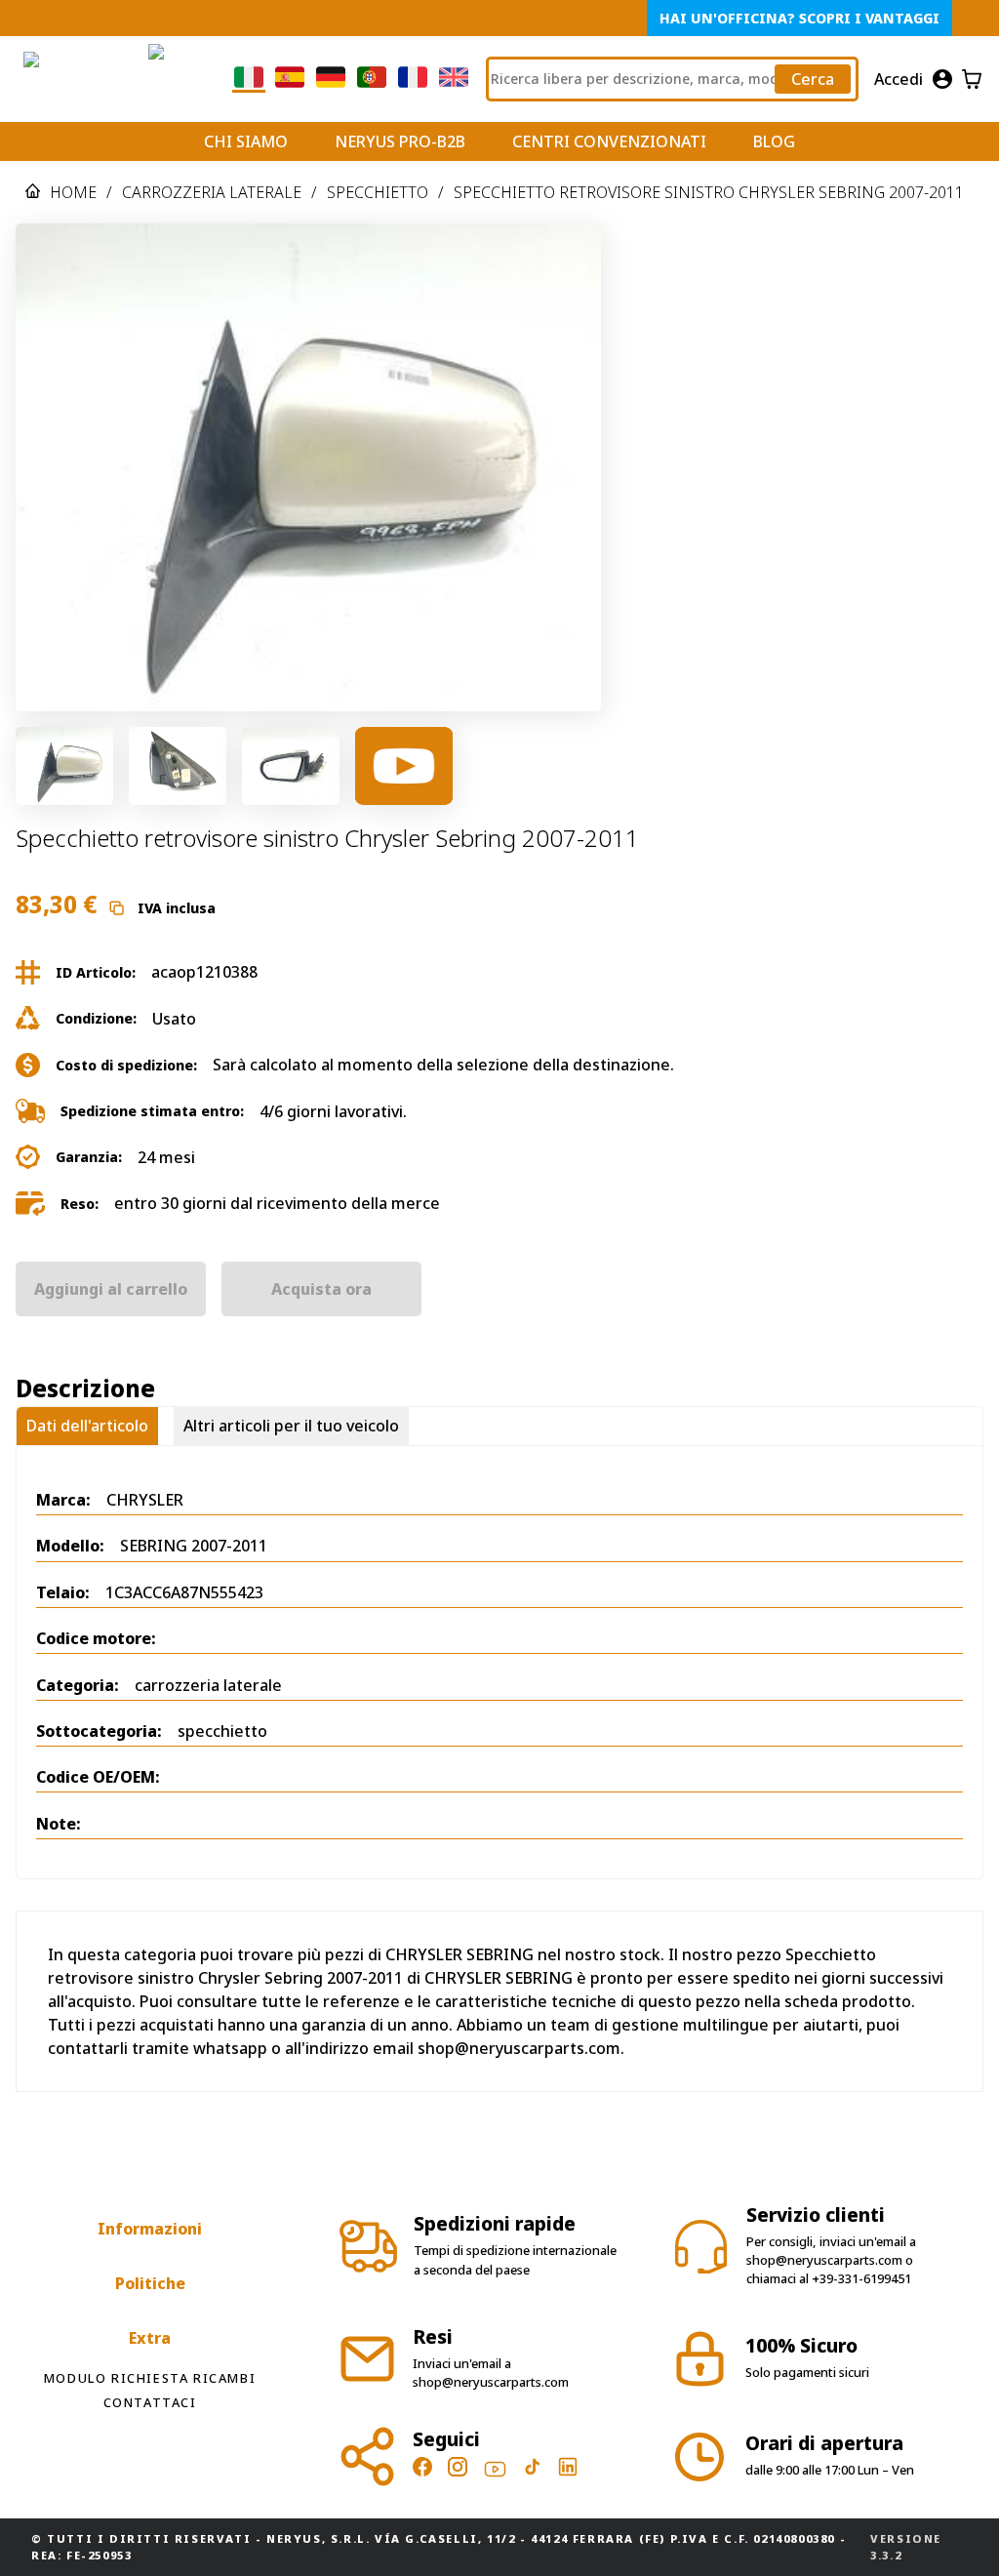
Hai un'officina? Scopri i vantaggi (799, 18)
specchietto (378, 192)
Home (73, 192)
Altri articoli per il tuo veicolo (291, 1426)
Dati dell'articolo (87, 1426)
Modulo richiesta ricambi (150, 2378)
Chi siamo (246, 141)
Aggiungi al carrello (111, 1289)
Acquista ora (321, 1289)
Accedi (899, 79)
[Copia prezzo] (117, 908)
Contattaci (150, 2402)
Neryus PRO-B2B (400, 141)
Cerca (813, 79)
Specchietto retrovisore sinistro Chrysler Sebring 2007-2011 (709, 192)
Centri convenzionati (609, 141)
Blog (774, 141)
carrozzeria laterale (212, 192)
